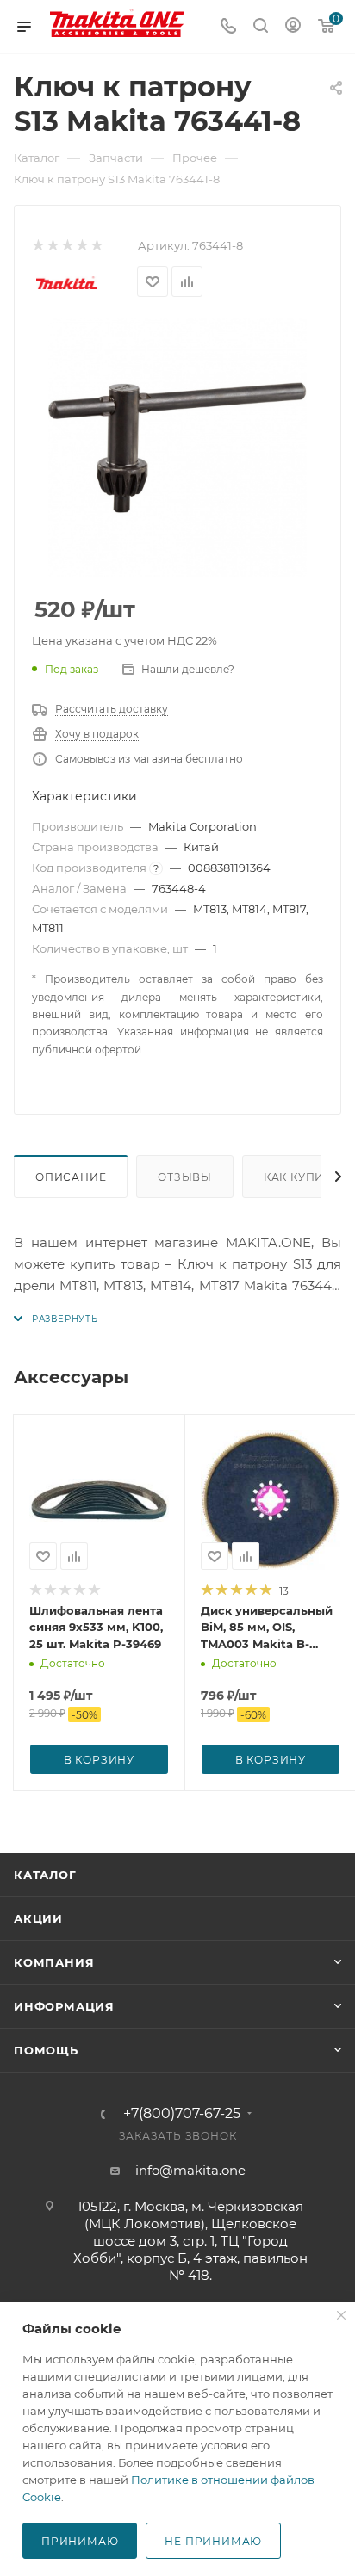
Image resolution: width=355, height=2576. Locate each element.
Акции (38, 1918)
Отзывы (185, 1177)
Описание (71, 1177)
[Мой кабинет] (293, 27)
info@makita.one (190, 2170)
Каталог (45, 1875)
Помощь (46, 2050)
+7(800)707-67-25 (182, 2114)
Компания (54, 1962)
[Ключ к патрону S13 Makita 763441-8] (177, 448)
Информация (64, 2006)
